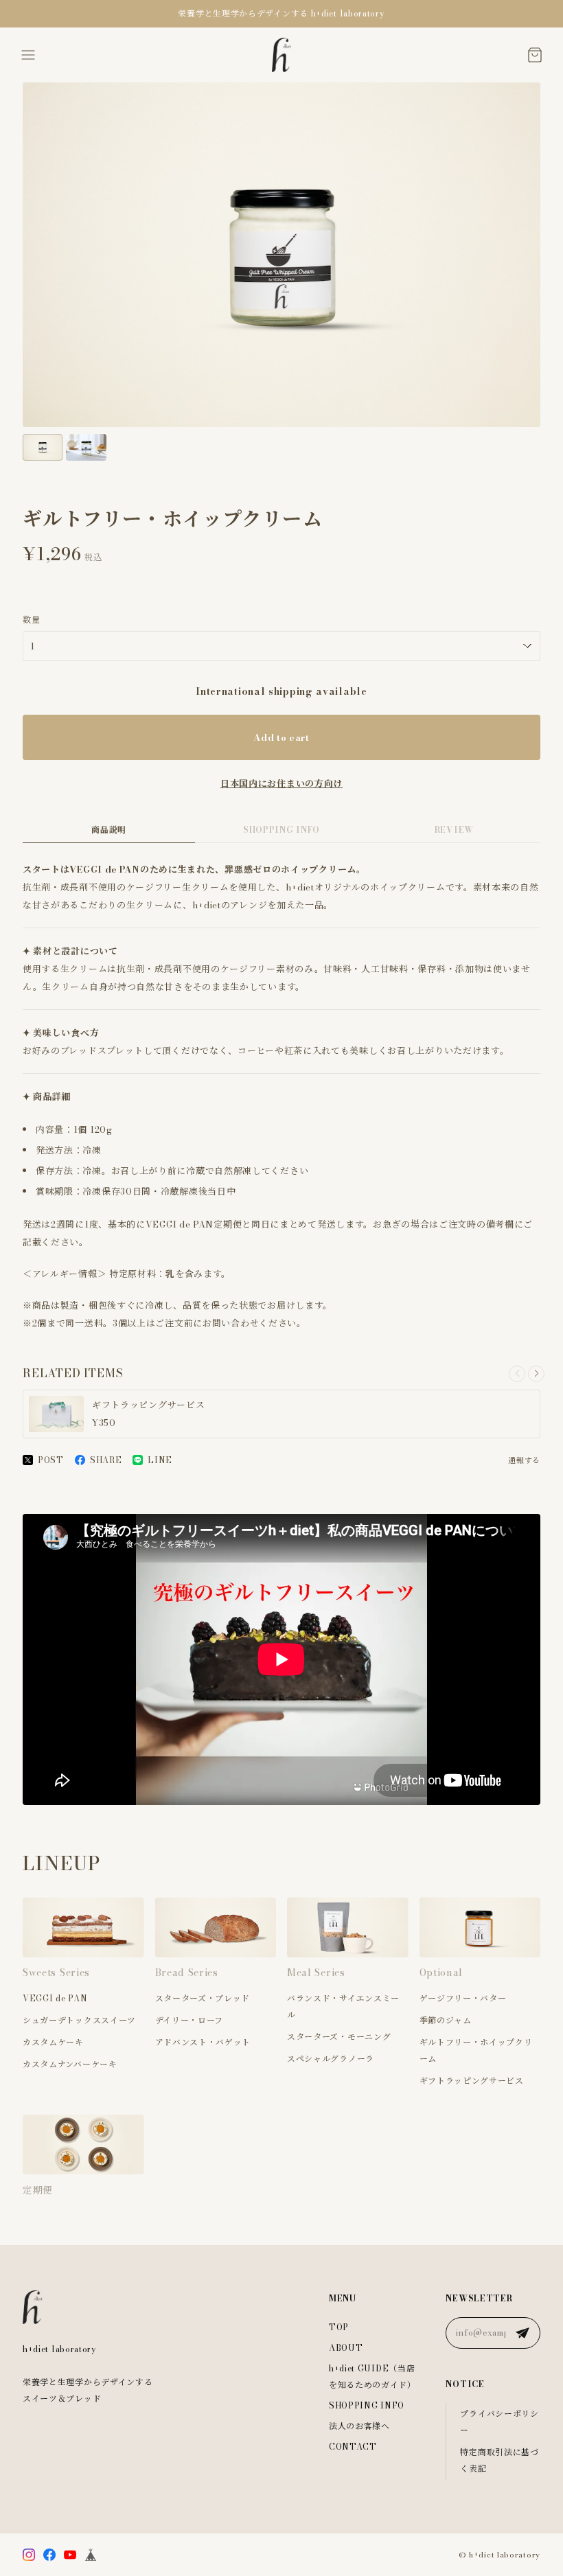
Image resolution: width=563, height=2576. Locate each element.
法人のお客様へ (359, 2426)
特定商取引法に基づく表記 (499, 2460)
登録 (522, 2333)
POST (51, 1460)
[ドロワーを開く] (28, 55)
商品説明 (109, 830)
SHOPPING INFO (281, 830)
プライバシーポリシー (499, 2422)
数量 (31, 620)
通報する (524, 1460)
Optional (441, 1973)
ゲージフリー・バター (463, 1998)
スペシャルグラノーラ (331, 2059)
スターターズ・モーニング (339, 2037)
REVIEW (454, 830)
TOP (339, 2327)
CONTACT (353, 2447)
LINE (160, 1460)
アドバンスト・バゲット (203, 2042)
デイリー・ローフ (189, 2020)
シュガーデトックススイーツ (79, 2020)
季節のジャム (446, 2020)
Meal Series (316, 1973)
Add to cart (281, 737)
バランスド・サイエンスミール (343, 2006)
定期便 (38, 2190)
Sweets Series (56, 1973)
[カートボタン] (535, 55)
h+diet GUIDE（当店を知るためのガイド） (372, 2377)
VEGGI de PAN (55, 1998)
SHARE (106, 1460)
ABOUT (346, 2348)
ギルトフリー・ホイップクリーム (476, 2050)
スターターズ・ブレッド (203, 1998)
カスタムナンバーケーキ (70, 2064)
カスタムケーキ (53, 2042)
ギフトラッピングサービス (472, 2081)
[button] (536, 1374)
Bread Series (187, 1973)
